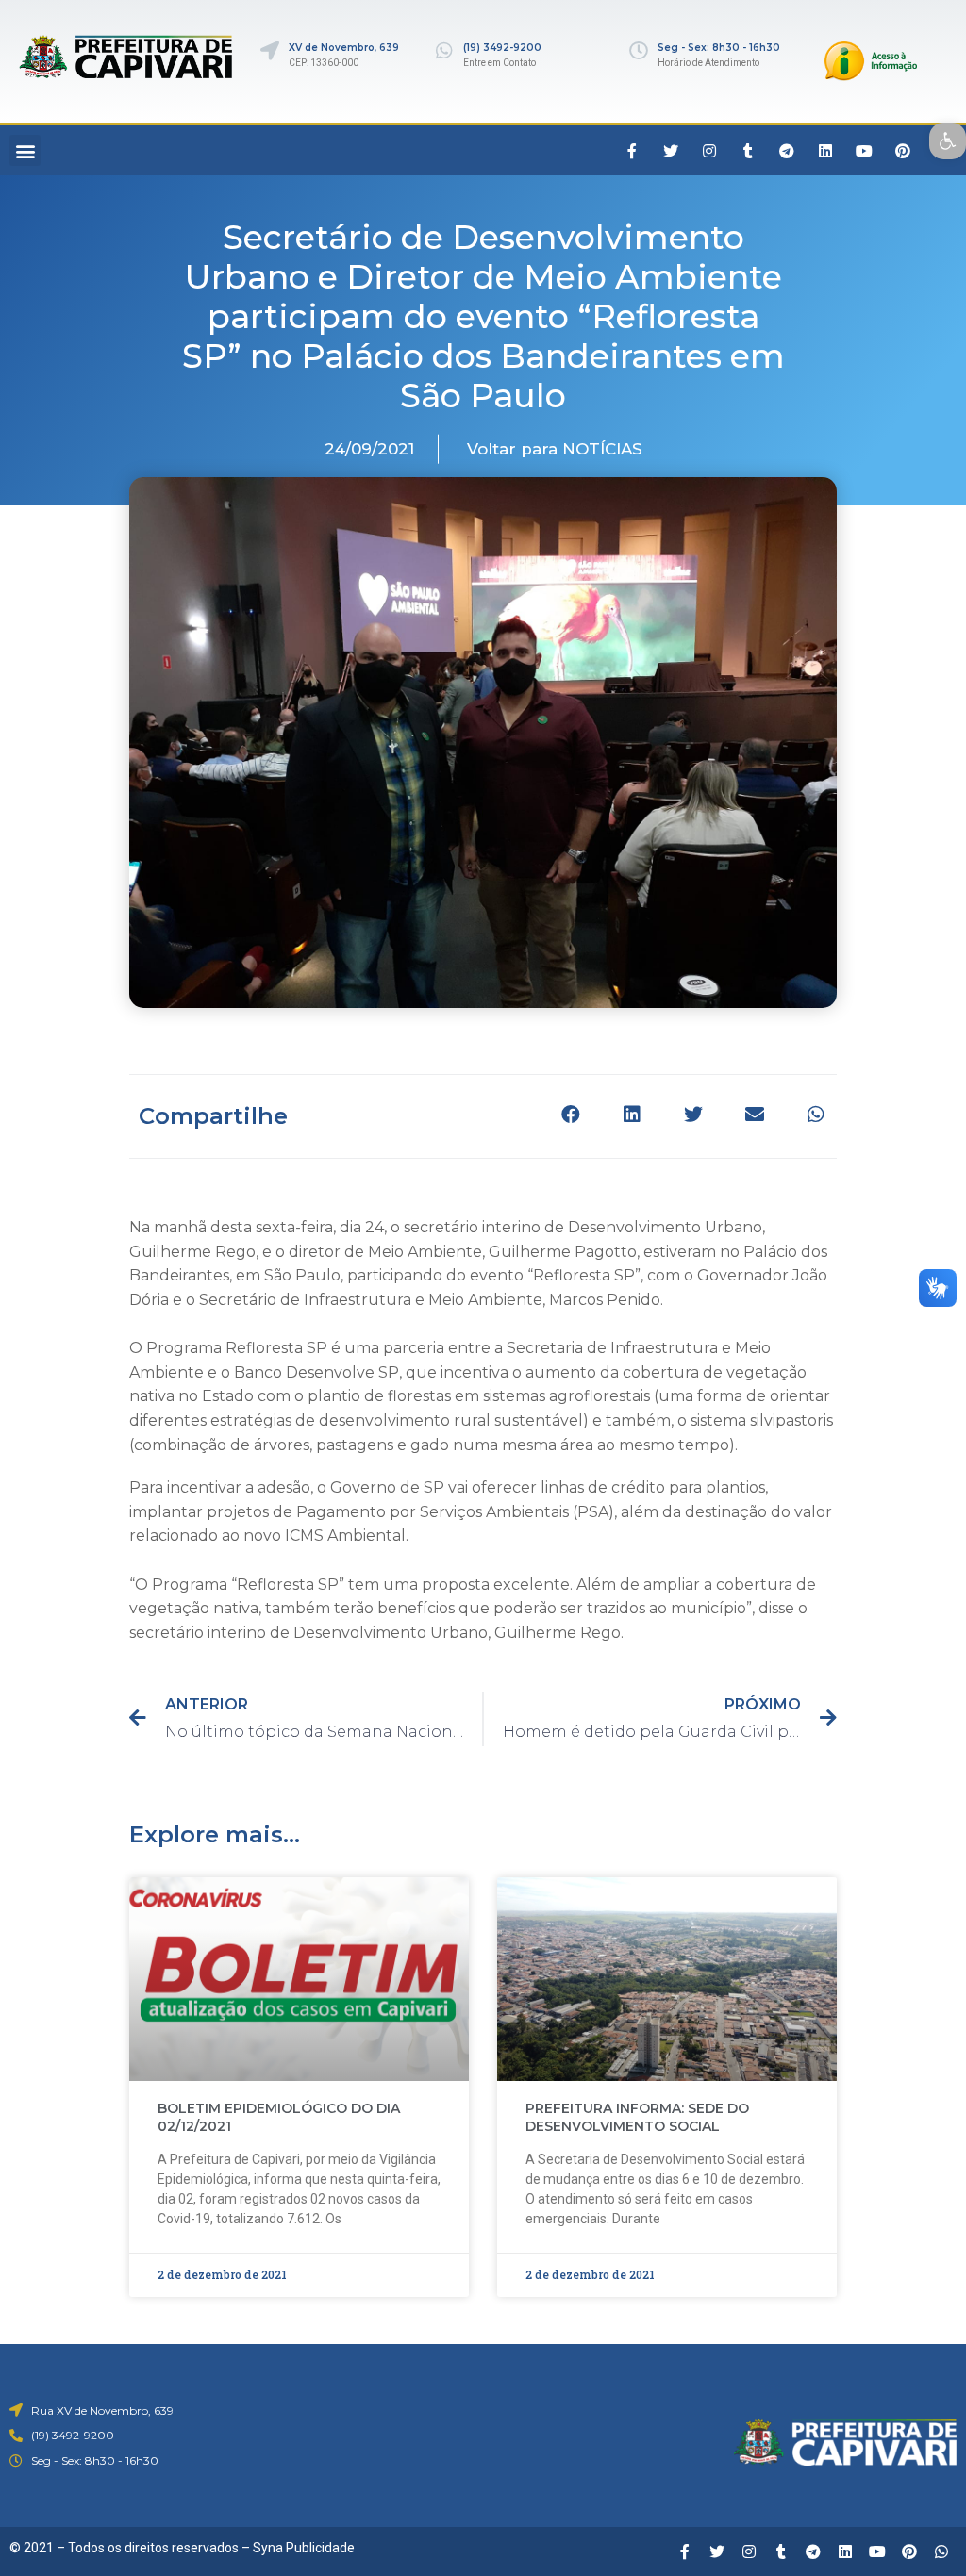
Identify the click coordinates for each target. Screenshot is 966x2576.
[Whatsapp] (941, 2551)
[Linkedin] (825, 151)
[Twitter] (671, 151)
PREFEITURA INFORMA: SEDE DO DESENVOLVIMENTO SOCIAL (637, 2118)
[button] (25, 150)
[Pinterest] (903, 151)
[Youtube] (864, 151)
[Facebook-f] (632, 151)
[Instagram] (709, 151)
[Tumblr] (748, 151)
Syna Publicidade (304, 2548)
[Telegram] (787, 151)
